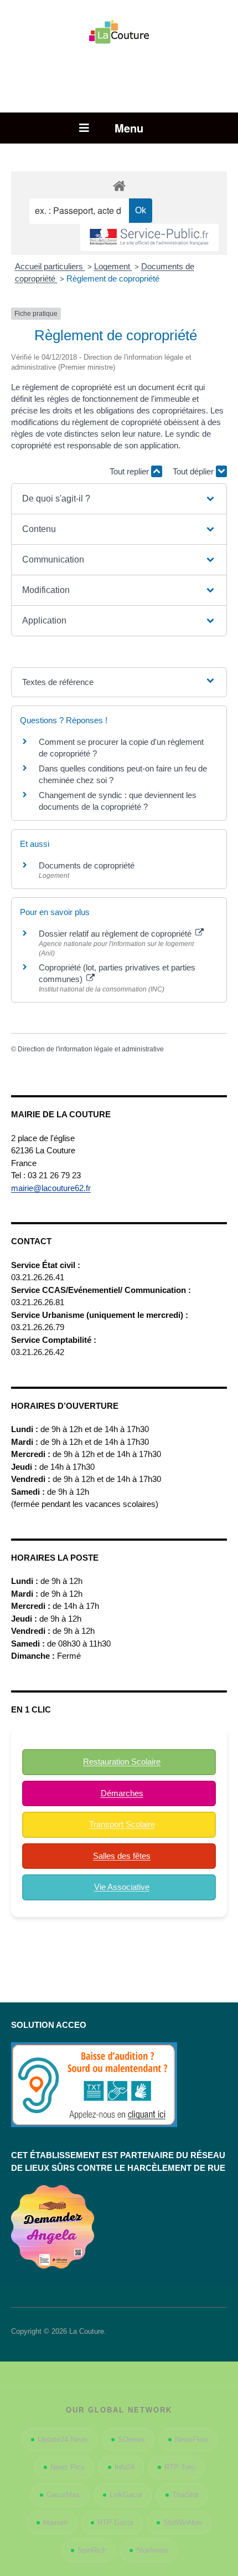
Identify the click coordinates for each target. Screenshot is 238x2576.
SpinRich (92, 2550)
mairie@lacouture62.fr (51, 1188)
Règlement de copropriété (113, 278)
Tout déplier (194, 471)
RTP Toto (180, 2467)
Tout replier (130, 471)
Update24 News (63, 2439)
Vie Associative (122, 1887)
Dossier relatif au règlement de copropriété (116, 934)
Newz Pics (68, 2467)
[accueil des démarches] (119, 185)
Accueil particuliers (50, 266)
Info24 (125, 2467)
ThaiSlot (185, 2495)
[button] (119, 499)
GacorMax (63, 2495)
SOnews (131, 2439)
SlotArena (152, 2550)
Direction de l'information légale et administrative (91, 1049)
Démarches (122, 1793)
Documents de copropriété (87, 865)
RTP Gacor (115, 2523)
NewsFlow (191, 2439)
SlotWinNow (183, 2523)
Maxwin (55, 2523)
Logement (113, 266)
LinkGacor (126, 2495)
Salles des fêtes (122, 1856)
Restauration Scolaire (122, 1762)
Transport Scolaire (122, 1824)
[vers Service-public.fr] (149, 237)
